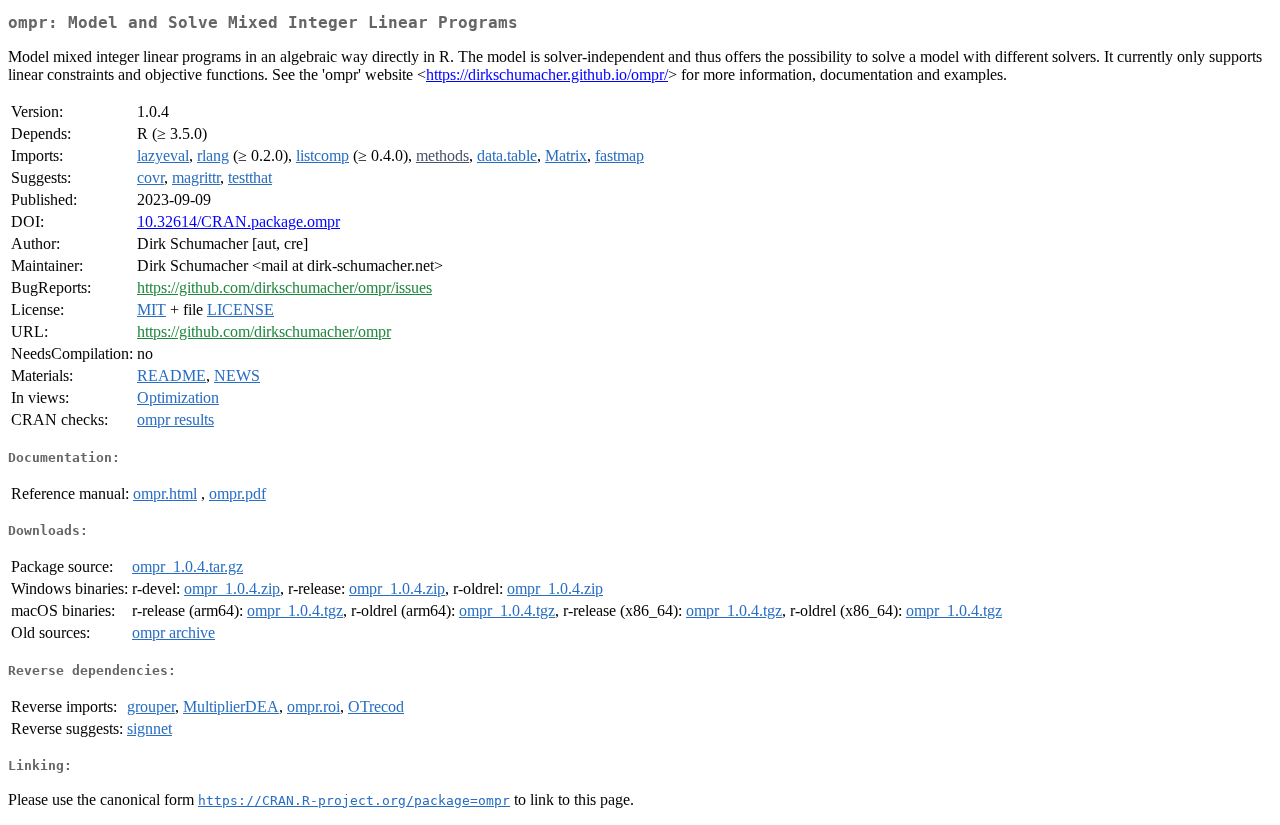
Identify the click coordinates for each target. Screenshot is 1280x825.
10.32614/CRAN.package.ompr (238, 221)
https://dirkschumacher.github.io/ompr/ (547, 74)
